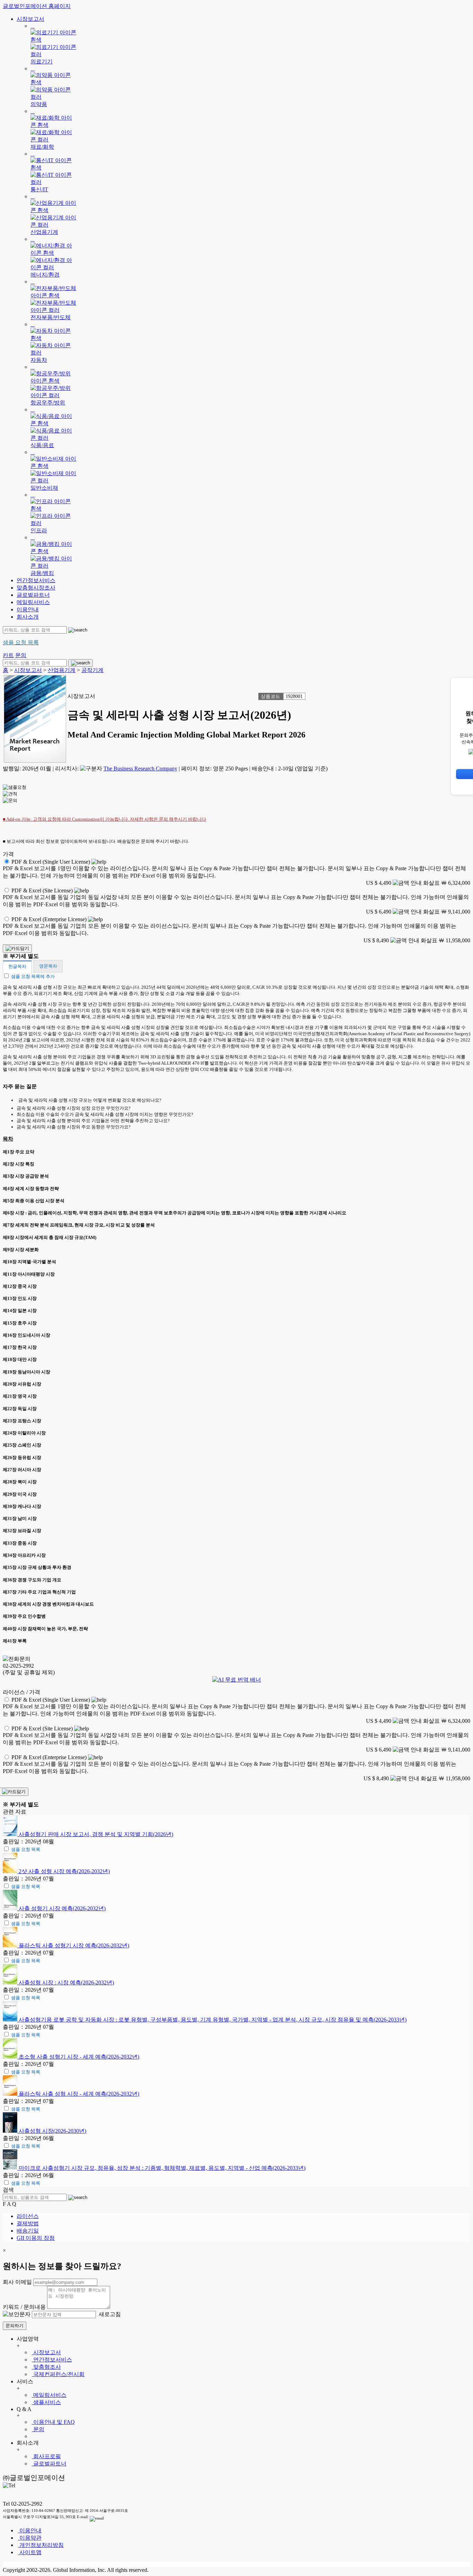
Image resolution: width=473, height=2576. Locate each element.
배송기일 (28, 2231)
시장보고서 (30, 19)
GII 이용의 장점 (36, 2238)
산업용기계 (62, 670)
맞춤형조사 (46, 2367)
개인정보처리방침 (41, 2545)
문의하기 (15, 2326)
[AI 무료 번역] (237, 1680)
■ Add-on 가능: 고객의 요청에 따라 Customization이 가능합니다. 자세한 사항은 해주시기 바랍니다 (104, 819)
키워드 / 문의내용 (24, 2307)
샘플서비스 (46, 2402)
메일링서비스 (33, 602)
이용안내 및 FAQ (53, 2422)
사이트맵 (30, 2552)
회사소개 (28, 617)
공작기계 (92, 670)
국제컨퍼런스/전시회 (58, 2374)
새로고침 (109, 2314)
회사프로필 (46, 2456)
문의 (38, 2429)
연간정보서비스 (36, 580)
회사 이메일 (17, 2282)
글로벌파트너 (33, 595)
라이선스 (28, 2216)
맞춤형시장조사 (36, 588)
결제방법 (28, 2223)
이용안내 (28, 609)
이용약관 (30, 2538)
